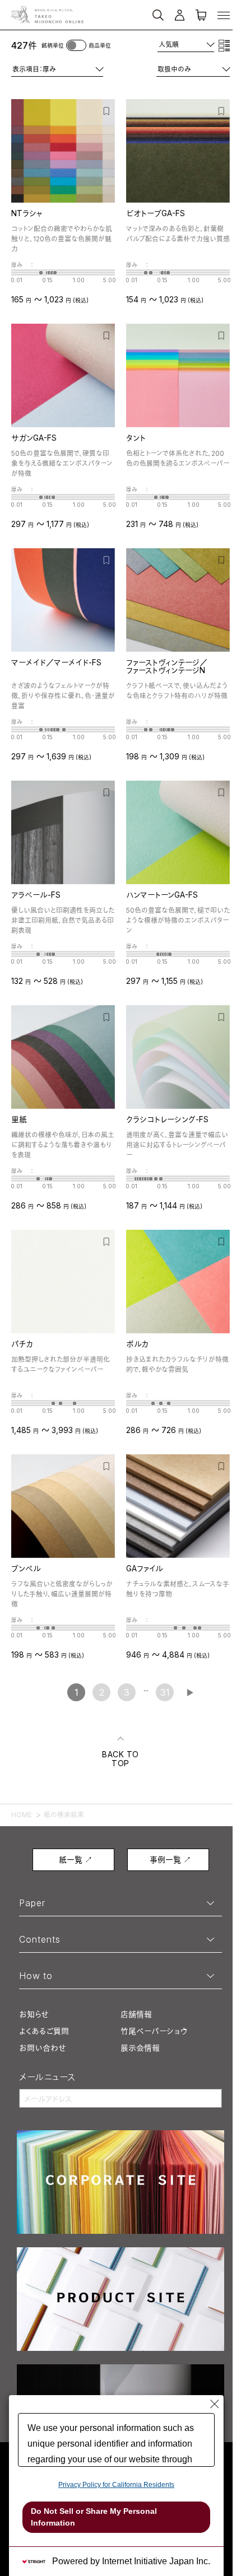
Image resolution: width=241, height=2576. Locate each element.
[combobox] (186, 45)
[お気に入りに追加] (107, 110)
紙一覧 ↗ (76, 1859)
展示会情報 (140, 2048)
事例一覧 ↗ (170, 1859)
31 (165, 1692)
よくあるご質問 (44, 2031)
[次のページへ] (190, 1693)
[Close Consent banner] (215, 2404)
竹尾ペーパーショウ (154, 2031)
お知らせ (34, 2014)
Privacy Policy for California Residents (116, 2485)
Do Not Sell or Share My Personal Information (94, 2517)
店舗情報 (136, 2014)
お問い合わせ (43, 2048)
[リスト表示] (224, 45)
